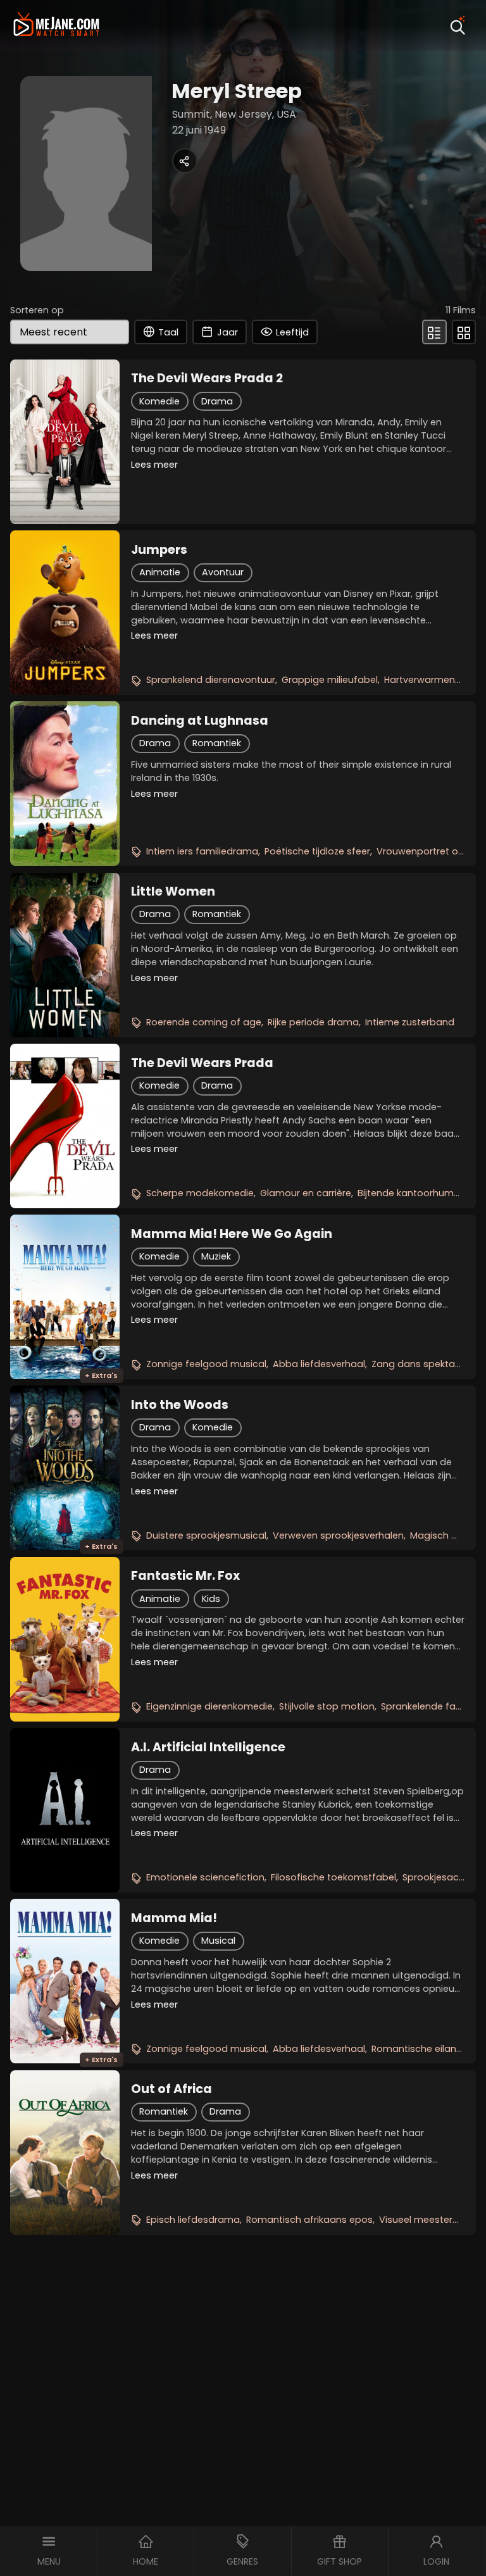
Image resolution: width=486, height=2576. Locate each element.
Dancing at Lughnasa (200, 721)
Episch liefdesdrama (193, 2220)
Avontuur (223, 572)
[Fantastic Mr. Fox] (65, 1639)
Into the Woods (180, 1405)
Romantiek (217, 743)
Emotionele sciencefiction (205, 1877)
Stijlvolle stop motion (327, 1706)
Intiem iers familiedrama (202, 851)
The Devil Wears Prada (202, 1063)
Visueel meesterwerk (426, 2220)
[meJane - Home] (56, 26)
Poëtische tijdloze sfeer (317, 851)
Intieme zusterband (410, 1022)
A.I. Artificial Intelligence (208, 1748)
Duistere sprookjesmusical (206, 1535)
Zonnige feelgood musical (206, 1364)
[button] (49, 2551)
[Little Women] (65, 955)
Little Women (173, 892)
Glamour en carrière (306, 1193)
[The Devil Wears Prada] (65, 1126)
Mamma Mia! (174, 1918)
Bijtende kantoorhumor (410, 1193)
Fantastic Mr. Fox (185, 1576)
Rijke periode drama (313, 1022)
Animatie (160, 572)
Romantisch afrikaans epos (309, 2220)
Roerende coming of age (204, 1022)
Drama (217, 401)
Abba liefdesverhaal (319, 1364)
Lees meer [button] (154, 465)
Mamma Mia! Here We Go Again (232, 1234)
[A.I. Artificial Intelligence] (65, 1810)
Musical (218, 1941)
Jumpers (159, 550)
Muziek (216, 1256)
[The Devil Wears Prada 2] (65, 442)
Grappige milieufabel (330, 680)
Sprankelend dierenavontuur (211, 680)
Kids (211, 1599)
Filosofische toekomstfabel (333, 1877)
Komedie (159, 401)
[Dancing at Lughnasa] (65, 784)
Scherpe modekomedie (200, 1193)
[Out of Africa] (65, 2153)
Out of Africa (171, 2089)
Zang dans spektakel (419, 1364)
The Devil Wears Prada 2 (207, 378)
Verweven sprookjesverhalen (338, 1535)
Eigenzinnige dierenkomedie (209, 1706)
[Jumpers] (65, 613)
